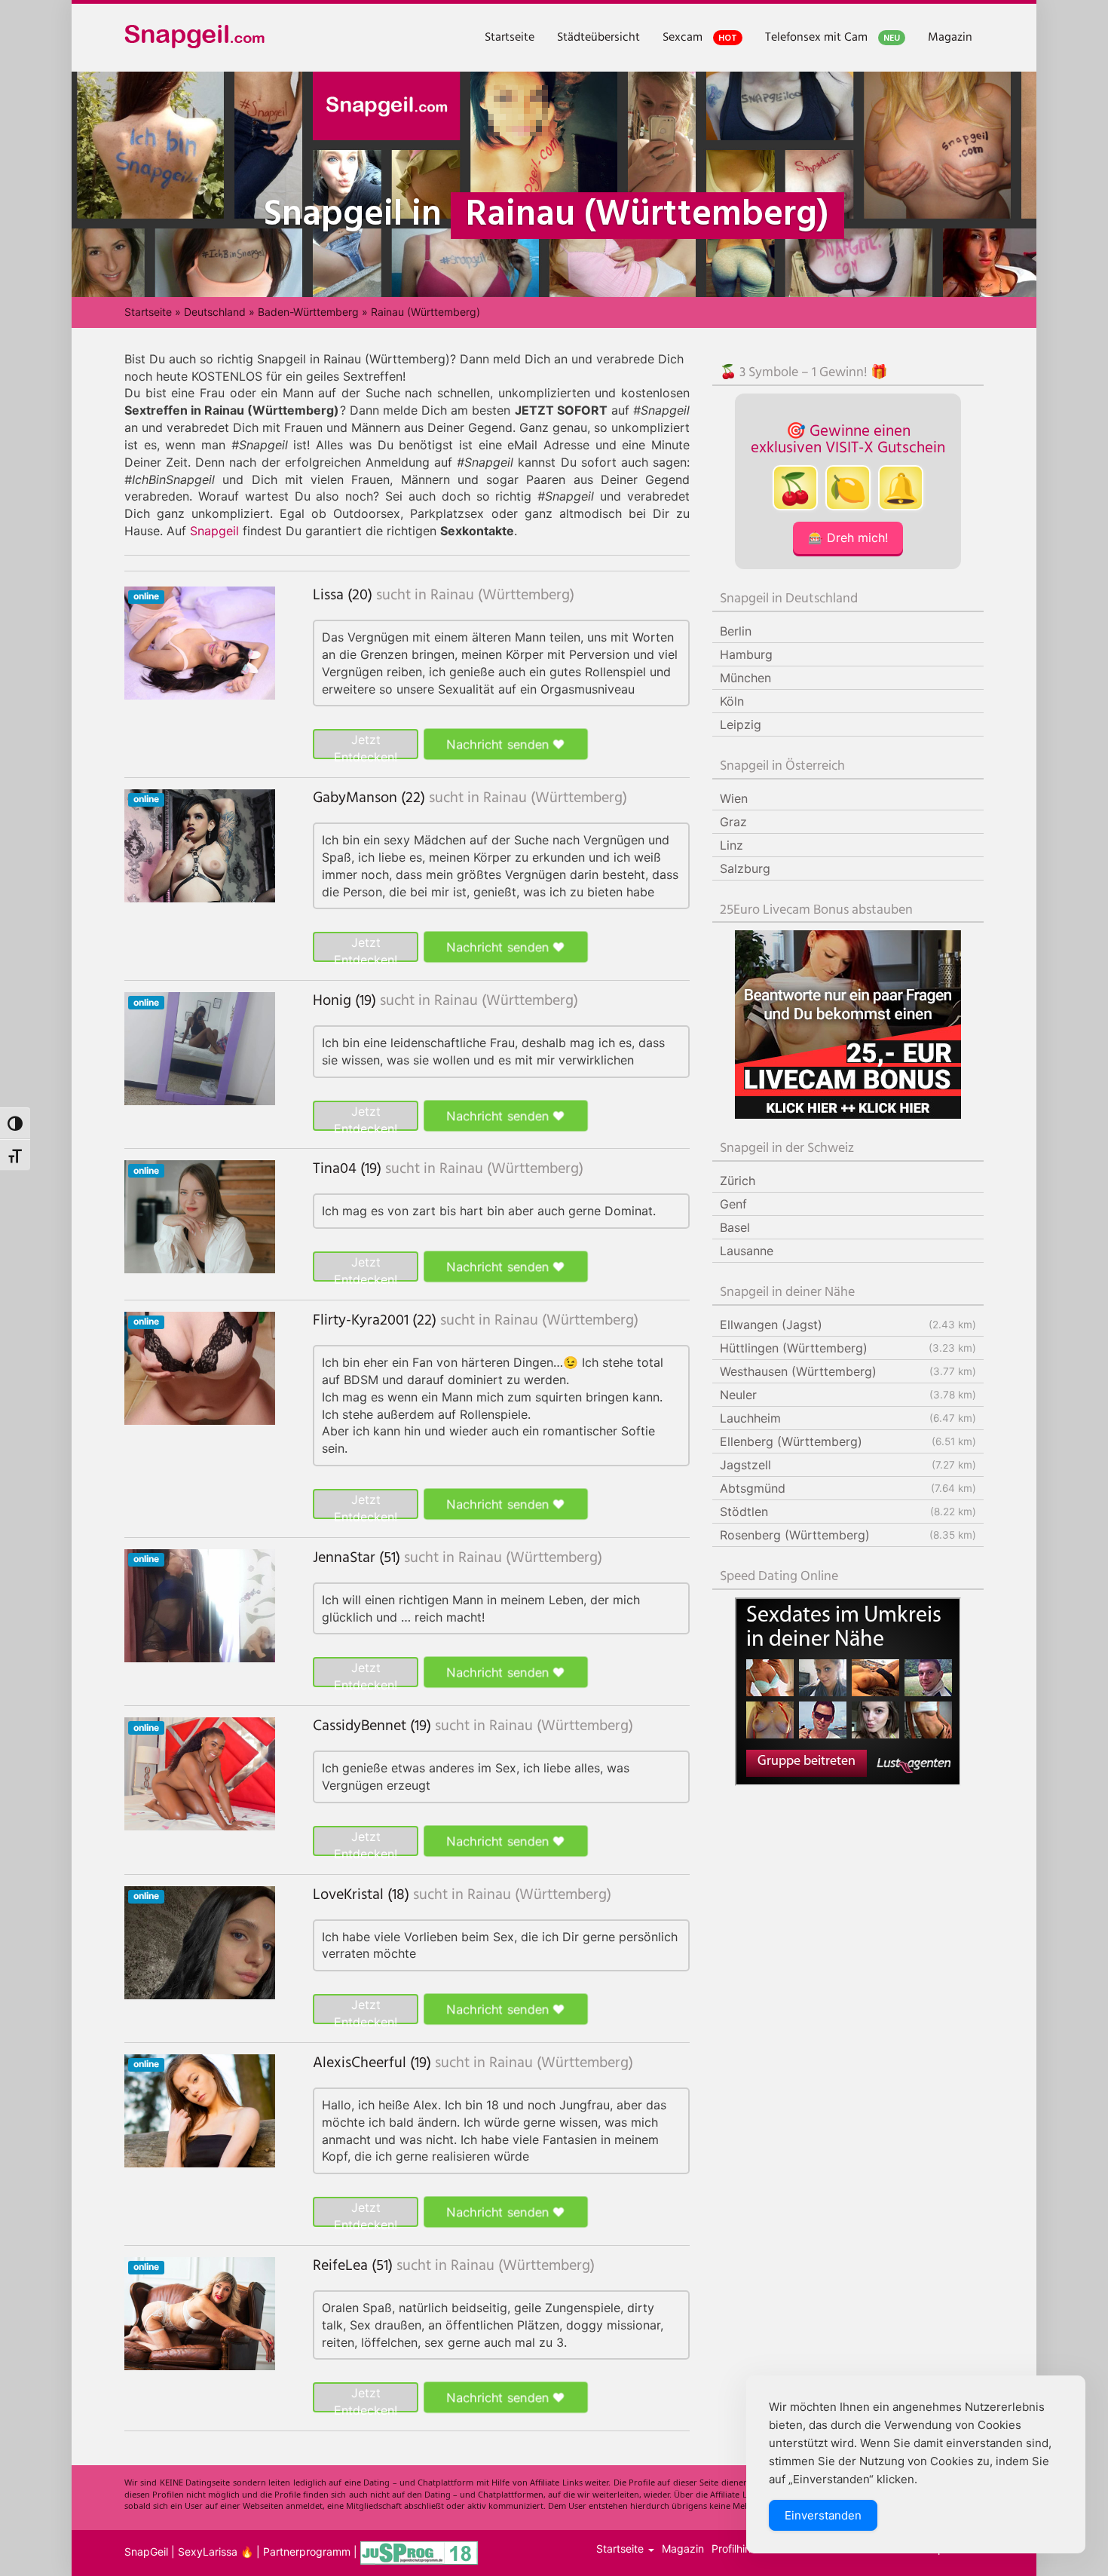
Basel (735, 1227)
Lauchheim (848, 1418)
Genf (733, 1204)
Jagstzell (848, 1465)
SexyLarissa (208, 2552)
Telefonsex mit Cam (833, 38)
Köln (732, 701)
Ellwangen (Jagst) (848, 1325)
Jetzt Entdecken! (366, 746)
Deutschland (215, 312)
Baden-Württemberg (308, 312)
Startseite (510, 38)
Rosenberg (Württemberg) (848, 1535)
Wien (734, 798)
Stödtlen (848, 1512)
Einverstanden (823, 2515)
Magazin (950, 38)
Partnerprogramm (307, 2552)
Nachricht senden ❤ (506, 744)
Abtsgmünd (848, 1488)
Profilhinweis (742, 2548)
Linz (732, 845)
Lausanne (747, 1251)
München (745, 678)
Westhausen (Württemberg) (848, 1371)
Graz (733, 822)
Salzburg (745, 868)
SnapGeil (146, 2552)
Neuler (848, 1395)
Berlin (736, 631)
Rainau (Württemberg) (502, 596)
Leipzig (741, 724)
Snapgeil (214, 531)
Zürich (738, 1181)
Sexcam (700, 38)
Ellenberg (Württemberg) (848, 1441)
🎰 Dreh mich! (848, 538)
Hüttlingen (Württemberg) (848, 1348)
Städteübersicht (598, 38)
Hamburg (746, 654)
